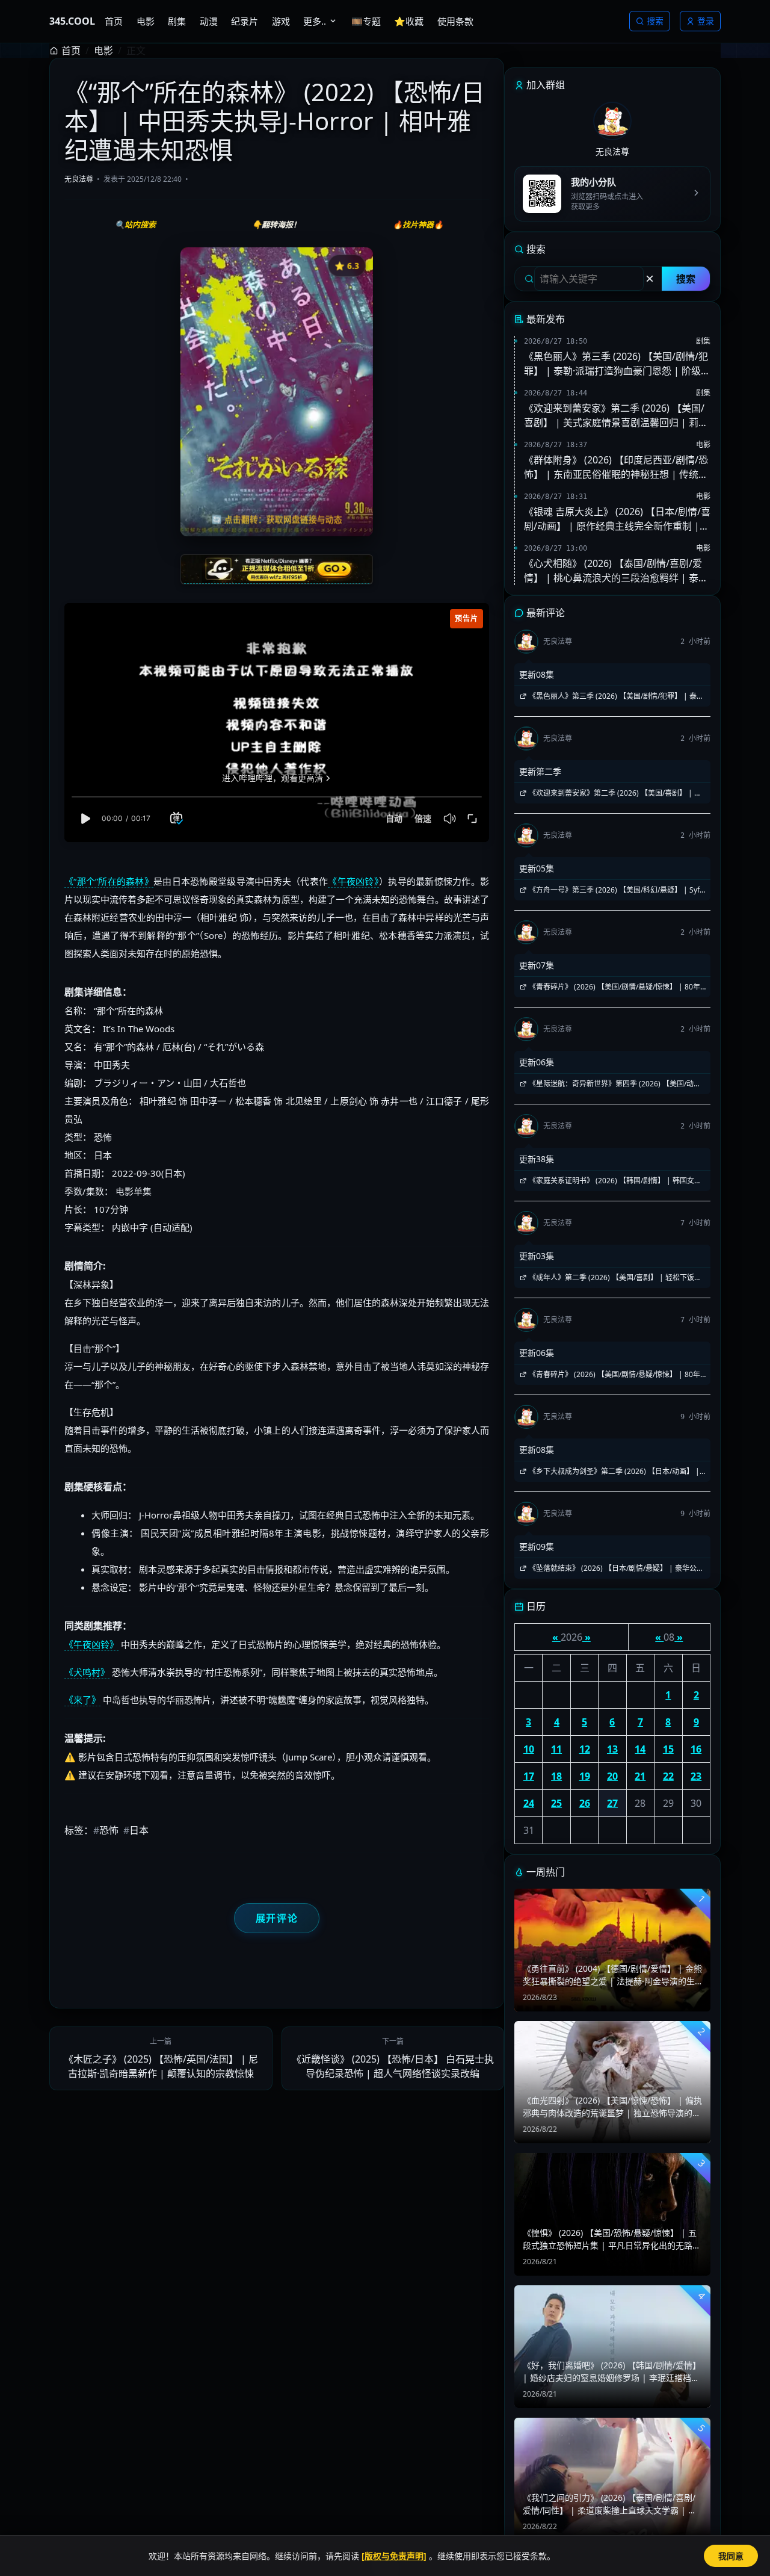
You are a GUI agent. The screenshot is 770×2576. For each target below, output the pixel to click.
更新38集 (537, 1159)
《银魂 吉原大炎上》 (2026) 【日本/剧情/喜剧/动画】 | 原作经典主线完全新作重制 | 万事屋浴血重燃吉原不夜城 (617, 519)
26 (585, 1803)
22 (668, 1776)
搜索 (655, 21)
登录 (706, 21)
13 (612, 1749)
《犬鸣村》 (87, 1672)
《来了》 (82, 1700)
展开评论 (277, 1918)
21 (640, 1776)
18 (556, 1776)
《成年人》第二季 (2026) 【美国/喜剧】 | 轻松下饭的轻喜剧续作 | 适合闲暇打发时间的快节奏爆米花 (610, 1278)
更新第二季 (540, 771)
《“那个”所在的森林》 (109, 881)
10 (529, 1749)
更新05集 (537, 868)
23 (696, 1776)
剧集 (703, 341)
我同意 (731, 2556)
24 (529, 1803)
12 (585, 1749)
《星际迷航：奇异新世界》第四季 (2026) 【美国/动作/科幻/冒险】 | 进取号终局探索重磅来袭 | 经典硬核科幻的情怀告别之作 (611, 1084)
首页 (71, 51)
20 (612, 1776)
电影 (103, 51)
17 (529, 1776)
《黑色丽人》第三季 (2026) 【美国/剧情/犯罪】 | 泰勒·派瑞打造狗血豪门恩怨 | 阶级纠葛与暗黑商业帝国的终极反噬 (617, 364)
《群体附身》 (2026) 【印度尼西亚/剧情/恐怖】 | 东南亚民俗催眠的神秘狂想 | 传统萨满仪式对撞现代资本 (616, 467)
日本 (136, 1830)
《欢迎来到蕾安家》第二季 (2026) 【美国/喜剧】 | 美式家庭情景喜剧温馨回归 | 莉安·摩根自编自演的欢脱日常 (617, 416)
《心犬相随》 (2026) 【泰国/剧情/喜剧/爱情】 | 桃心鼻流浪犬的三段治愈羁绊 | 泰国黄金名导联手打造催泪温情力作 (616, 571)
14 (640, 1749)
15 (668, 1749)
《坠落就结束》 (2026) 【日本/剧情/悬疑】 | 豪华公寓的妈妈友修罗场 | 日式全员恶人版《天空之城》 (611, 1568)
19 (585, 1776)
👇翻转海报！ (276, 224)
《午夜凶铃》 (353, 881)
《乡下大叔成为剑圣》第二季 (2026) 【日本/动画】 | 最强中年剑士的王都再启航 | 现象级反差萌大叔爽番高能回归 (610, 1472)
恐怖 (106, 1830)
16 (696, 1749)
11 (556, 1749)
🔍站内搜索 (135, 224)
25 (556, 1803)
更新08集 (537, 674)
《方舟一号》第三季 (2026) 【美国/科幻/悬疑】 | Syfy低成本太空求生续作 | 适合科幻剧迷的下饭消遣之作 (611, 890)
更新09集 (537, 1547)
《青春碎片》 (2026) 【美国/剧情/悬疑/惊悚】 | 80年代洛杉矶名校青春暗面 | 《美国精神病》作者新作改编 (610, 987)
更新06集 (537, 1062)
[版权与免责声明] (394, 2556)
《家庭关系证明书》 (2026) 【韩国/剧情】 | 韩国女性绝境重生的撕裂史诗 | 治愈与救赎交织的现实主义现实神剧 (610, 1181)
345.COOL (72, 21)
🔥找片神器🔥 (418, 224)
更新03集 (537, 1256)
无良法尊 (79, 179)
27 (612, 1803)
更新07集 (537, 965)
